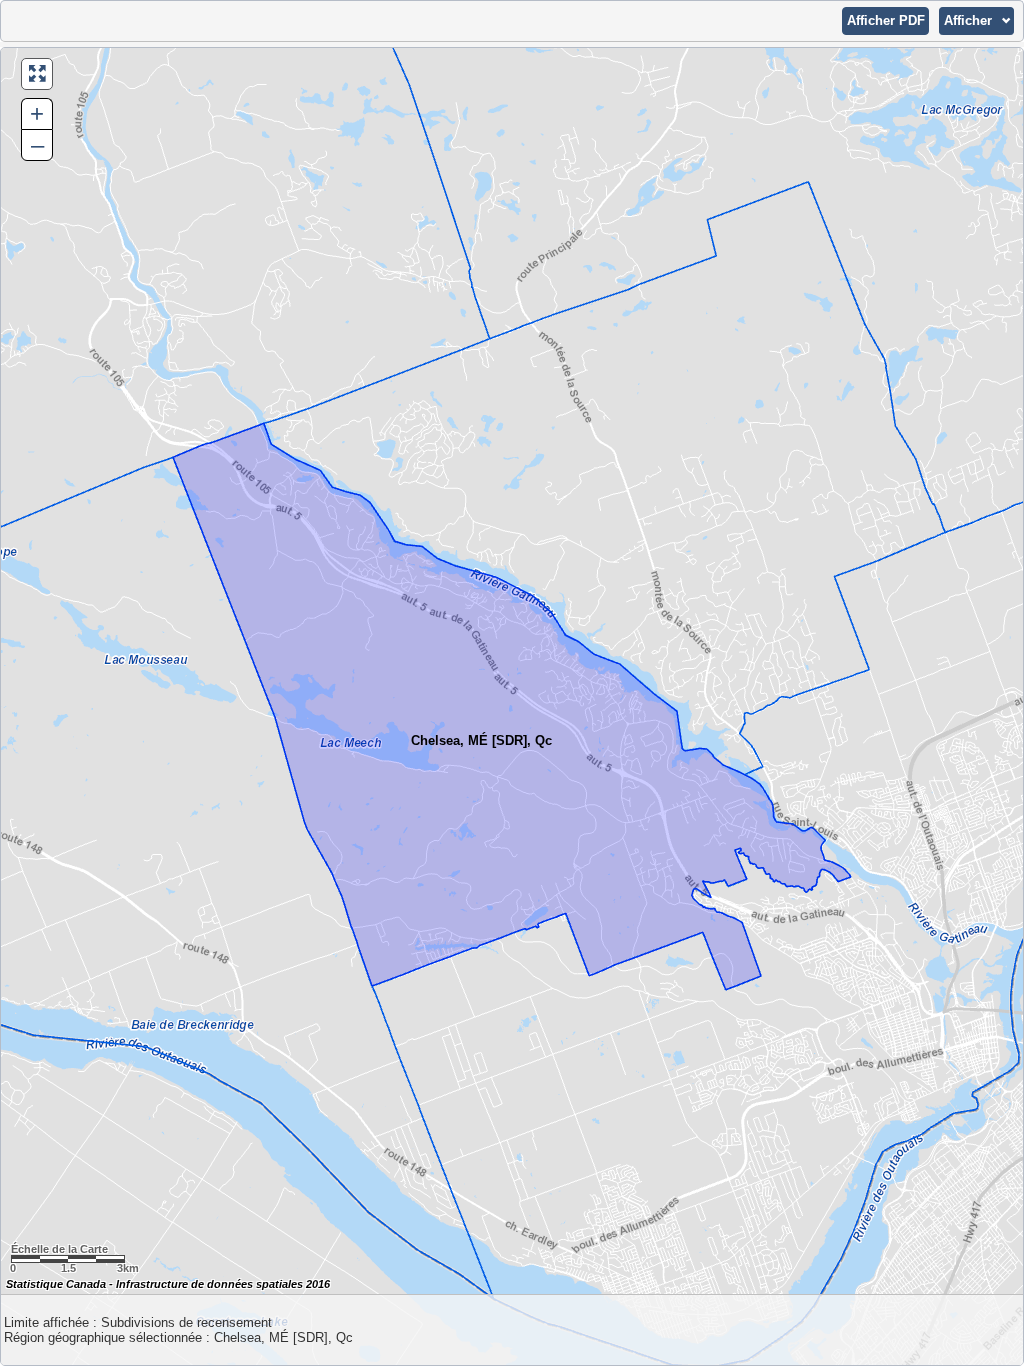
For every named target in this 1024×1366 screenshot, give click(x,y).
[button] (885, 21)
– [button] (37, 144)
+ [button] (37, 113)
